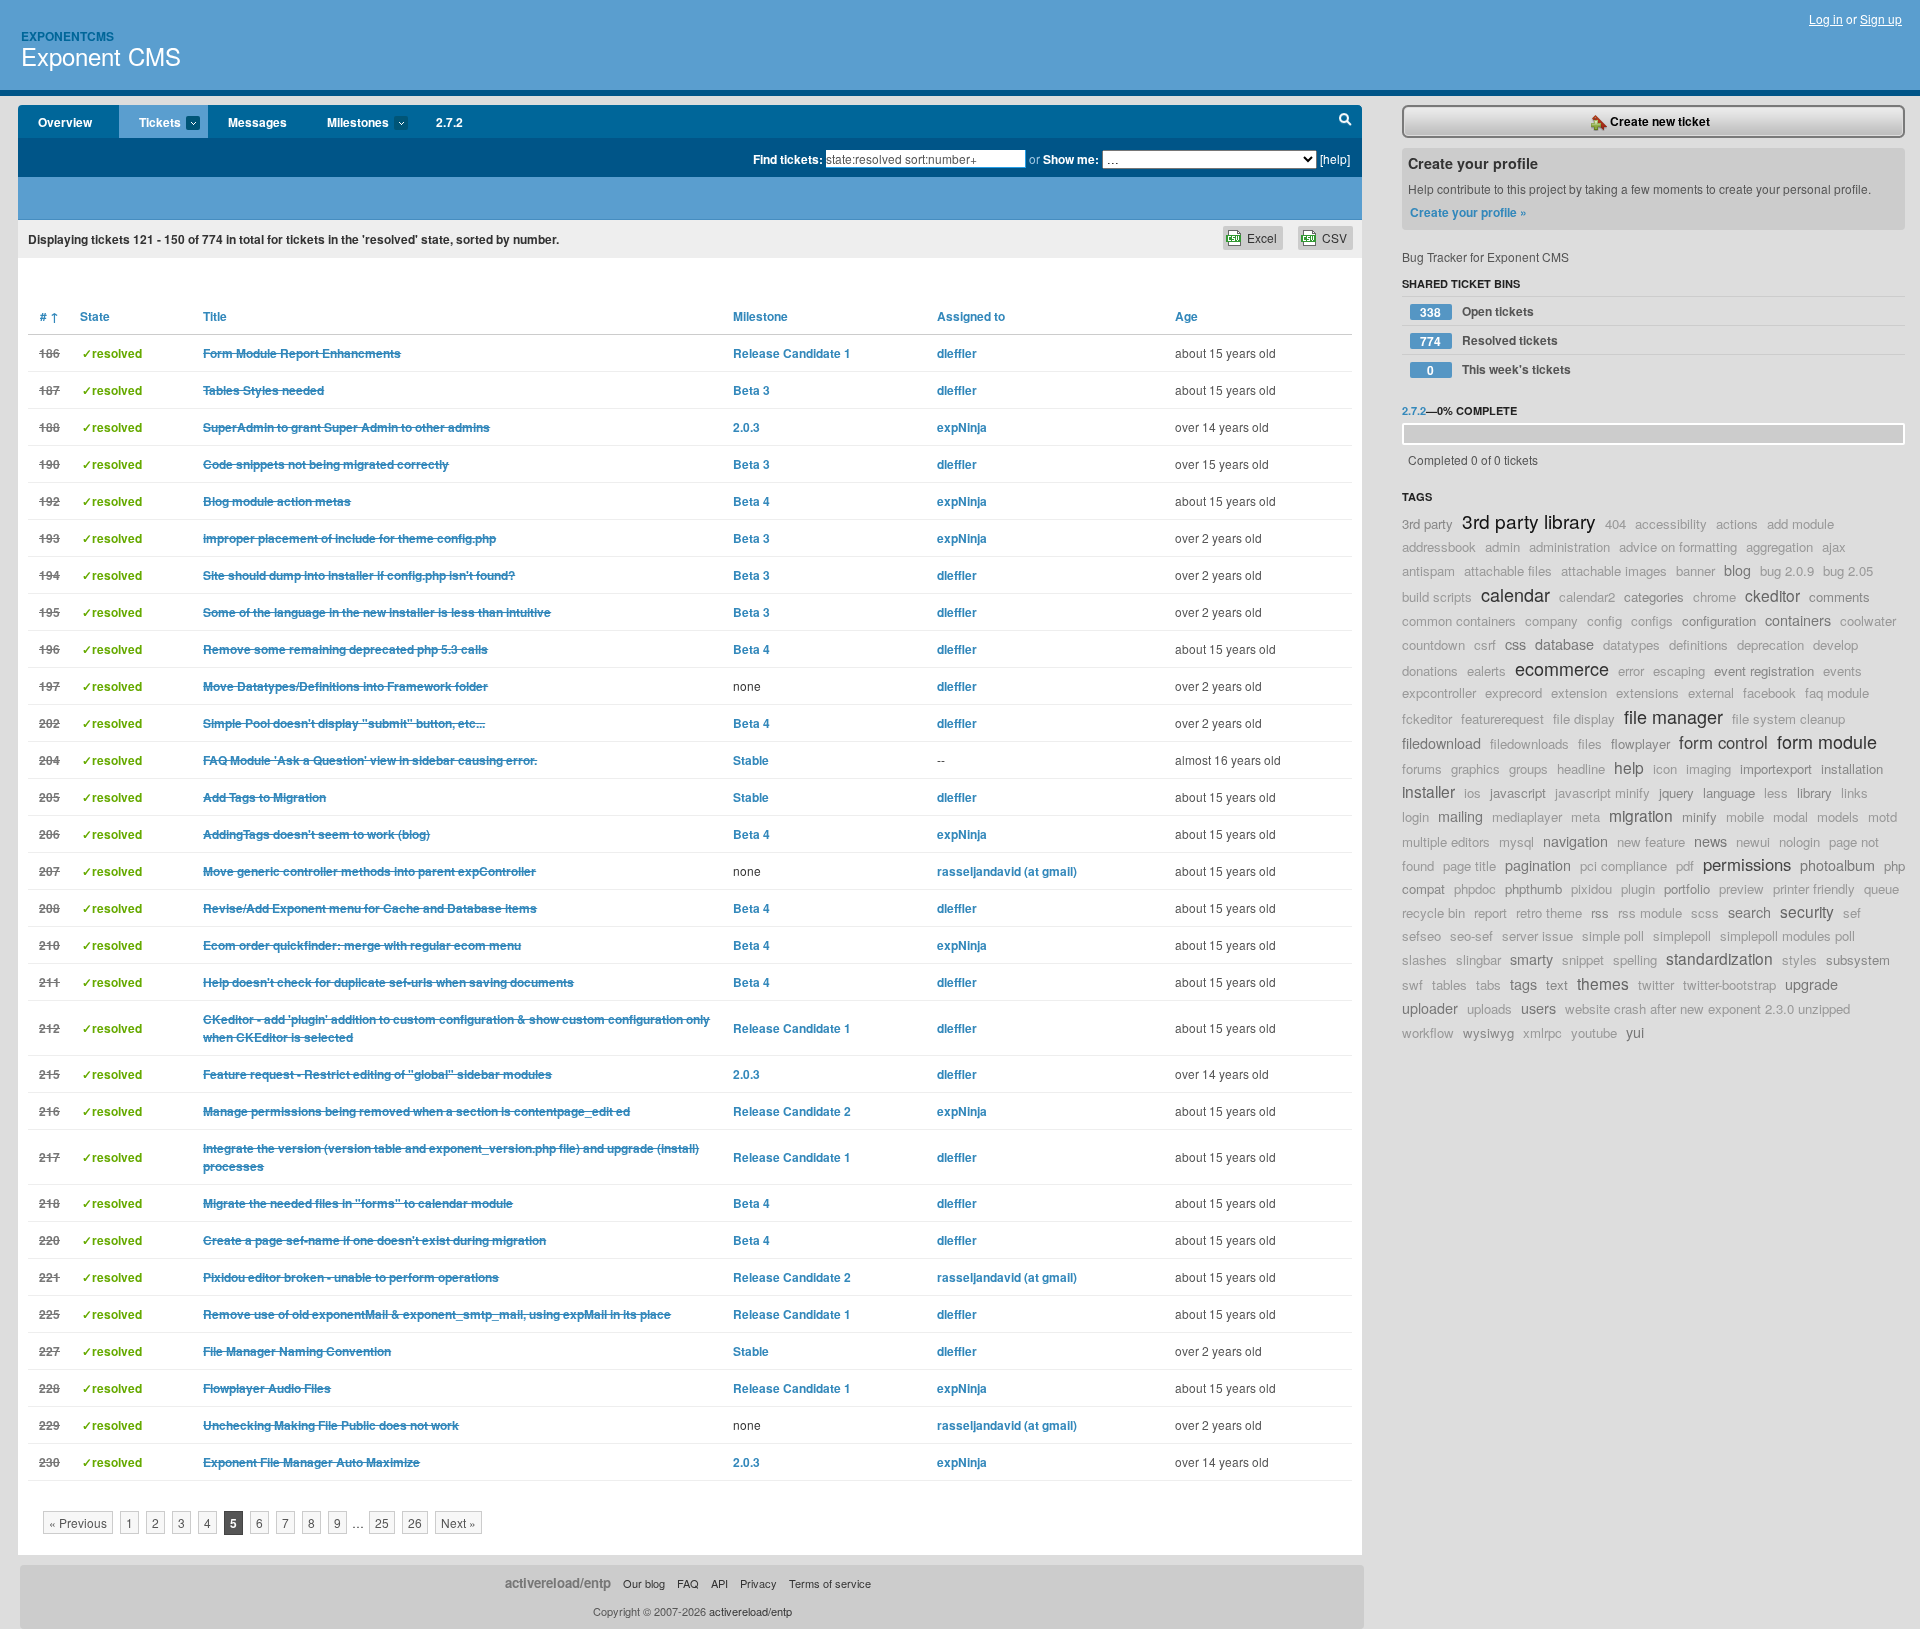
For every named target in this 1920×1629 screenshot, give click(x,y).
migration (1641, 815)
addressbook (1439, 546)
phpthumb (1533, 888)
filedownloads (1529, 743)
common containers (1459, 620)
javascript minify (1602, 792)
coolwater (1868, 620)
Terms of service (830, 1583)
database (1564, 643)
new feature (1651, 841)
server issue (1537, 935)
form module (1827, 741)
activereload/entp (558, 1582)
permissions (1747, 864)
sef (1852, 912)
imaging (1708, 768)
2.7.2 (449, 122)
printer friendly (1814, 888)
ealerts (1486, 670)
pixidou (1591, 888)
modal (1790, 816)
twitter (1656, 984)
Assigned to (971, 316)
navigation (1575, 840)
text (1557, 984)
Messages (257, 122)
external (1711, 692)
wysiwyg (1488, 1032)
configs (1652, 620)
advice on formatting (1678, 546)
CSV (1334, 237)
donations (1430, 670)
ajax (1834, 546)
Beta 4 (751, 501)
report (1490, 912)
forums (1422, 768)
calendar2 (1587, 596)
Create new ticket (1658, 121)
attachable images (1614, 570)
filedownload (1441, 742)
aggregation (1779, 546)
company (1551, 620)
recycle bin (1433, 912)
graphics (1475, 768)
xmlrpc (1542, 1032)
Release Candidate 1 (792, 353)
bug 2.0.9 (1787, 570)
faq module (1837, 692)
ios (1472, 792)
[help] (1335, 158)
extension (1579, 692)
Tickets (150, 123)
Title (215, 316)
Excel (1262, 237)
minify (1699, 816)
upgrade (1811, 983)
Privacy (758, 1583)
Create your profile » (1468, 212)
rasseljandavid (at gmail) (1007, 871)
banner (1695, 570)
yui (1635, 1031)
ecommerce (1562, 668)
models (1838, 816)
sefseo (1421, 935)
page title (1469, 865)
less (1776, 792)
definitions (1698, 644)
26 (415, 1522)
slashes (1424, 959)
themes (1603, 983)
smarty (1531, 958)
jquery (1676, 792)
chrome (1714, 596)
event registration (1764, 670)
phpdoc (1475, 888)
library (1814, 792)
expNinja (962, 427)
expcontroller (1439, 692)
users (1538, 1007)
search (1749, 911)
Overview (65, 122)
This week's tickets (1499, 369)
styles (1799, 959)
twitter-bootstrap (1729, 984)
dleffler (957, 353)
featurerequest (1502, 718)
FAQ (688, 1583)
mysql (1516, 841)
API (719, 1583)
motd (1882, 816)
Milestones (348, 123)
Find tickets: (788, 159)
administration (1569, 546)
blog (1737, 569)
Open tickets (1477, 311)
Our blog (644, 1583)
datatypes (1631, 644)
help (1629, 767)
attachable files (1508, 570)
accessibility (1671, 523)
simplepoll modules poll (1787, 935)
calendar (1515, 594)
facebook (1769, 692)
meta (1585, 816)
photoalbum (1837, 864)
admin (1502, 546)
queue (1881, 888)
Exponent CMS (101, 55)
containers (1798, 619)
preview (1741, 888)
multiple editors (1446, 841)
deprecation (1770, 644)
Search (1345, 122)
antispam (1428, 570)
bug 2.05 (1848, 570)
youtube (1594, 1032)
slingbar (1478, 959)
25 (382, 1522)
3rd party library (1529, 520)
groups (1528, 768)
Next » (458, 1522)
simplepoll (1682, 935)
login (1415, 816)
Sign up (1881, 18)
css (1515, 643)
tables (1449, 984)
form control (1723, 742)
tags (1523, 983)
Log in (1826, 18)
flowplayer (1640, 743)
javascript (1518, 792)
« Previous (78, 1522)
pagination (1538, 864)
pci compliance (1623, 865)
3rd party (1427, 523)
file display (1584, 718)
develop (1835, 644)
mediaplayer (1527, 816)
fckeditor (1427, 718)
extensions (1647, 692)
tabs (1488, 984)
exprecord (1513, 692)
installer (1428, 791)
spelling (1635, 959)
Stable (751, 760)
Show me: (1071, 159)
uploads (1489, 1008)
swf (1412, 984)
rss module (1650, 912)
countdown (1433, 644)
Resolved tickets (1489, 340)
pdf (1685, 865)
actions (1737, 523)
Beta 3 (751, 390)
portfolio (1687, 888)
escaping (1679, 670)
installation (1852, 768)
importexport (1776, 768)
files (1590, 743)
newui (1753, 841)
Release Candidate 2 (792, 1111)
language (1729, 792)
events (1842, 670)
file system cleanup (1788, 718)
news (1710, 840)
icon (1665, 768)
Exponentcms (67, 36)
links (1854, 792)
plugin (1638, 888)
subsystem (1858, 959)
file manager (1673, 716)
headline (1581, 768)
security (1807, 911)
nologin (1799, 841)
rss (1600, 912)
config (1604, 620)
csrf (1485, 644)
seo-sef (1471, 935)
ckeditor (1772, 595)
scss (1705, 912)
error (1631, 670)
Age (1186, 316)
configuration (1719, 620)
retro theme (1549, 912)
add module (1800, 523)
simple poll (1613, 935)
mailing (1460, 815)
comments (1839, 596)
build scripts (1437, 596)
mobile (1745, 816)
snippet (1583, 959)
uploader (1430, 1007)
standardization (1719, 958)
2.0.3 (746, 427)
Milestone (760, 316)
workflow (1428, 1032)
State (95, 316)
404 (1615, 523)
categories (1654, 596)
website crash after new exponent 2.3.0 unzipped (1707, 1008)
